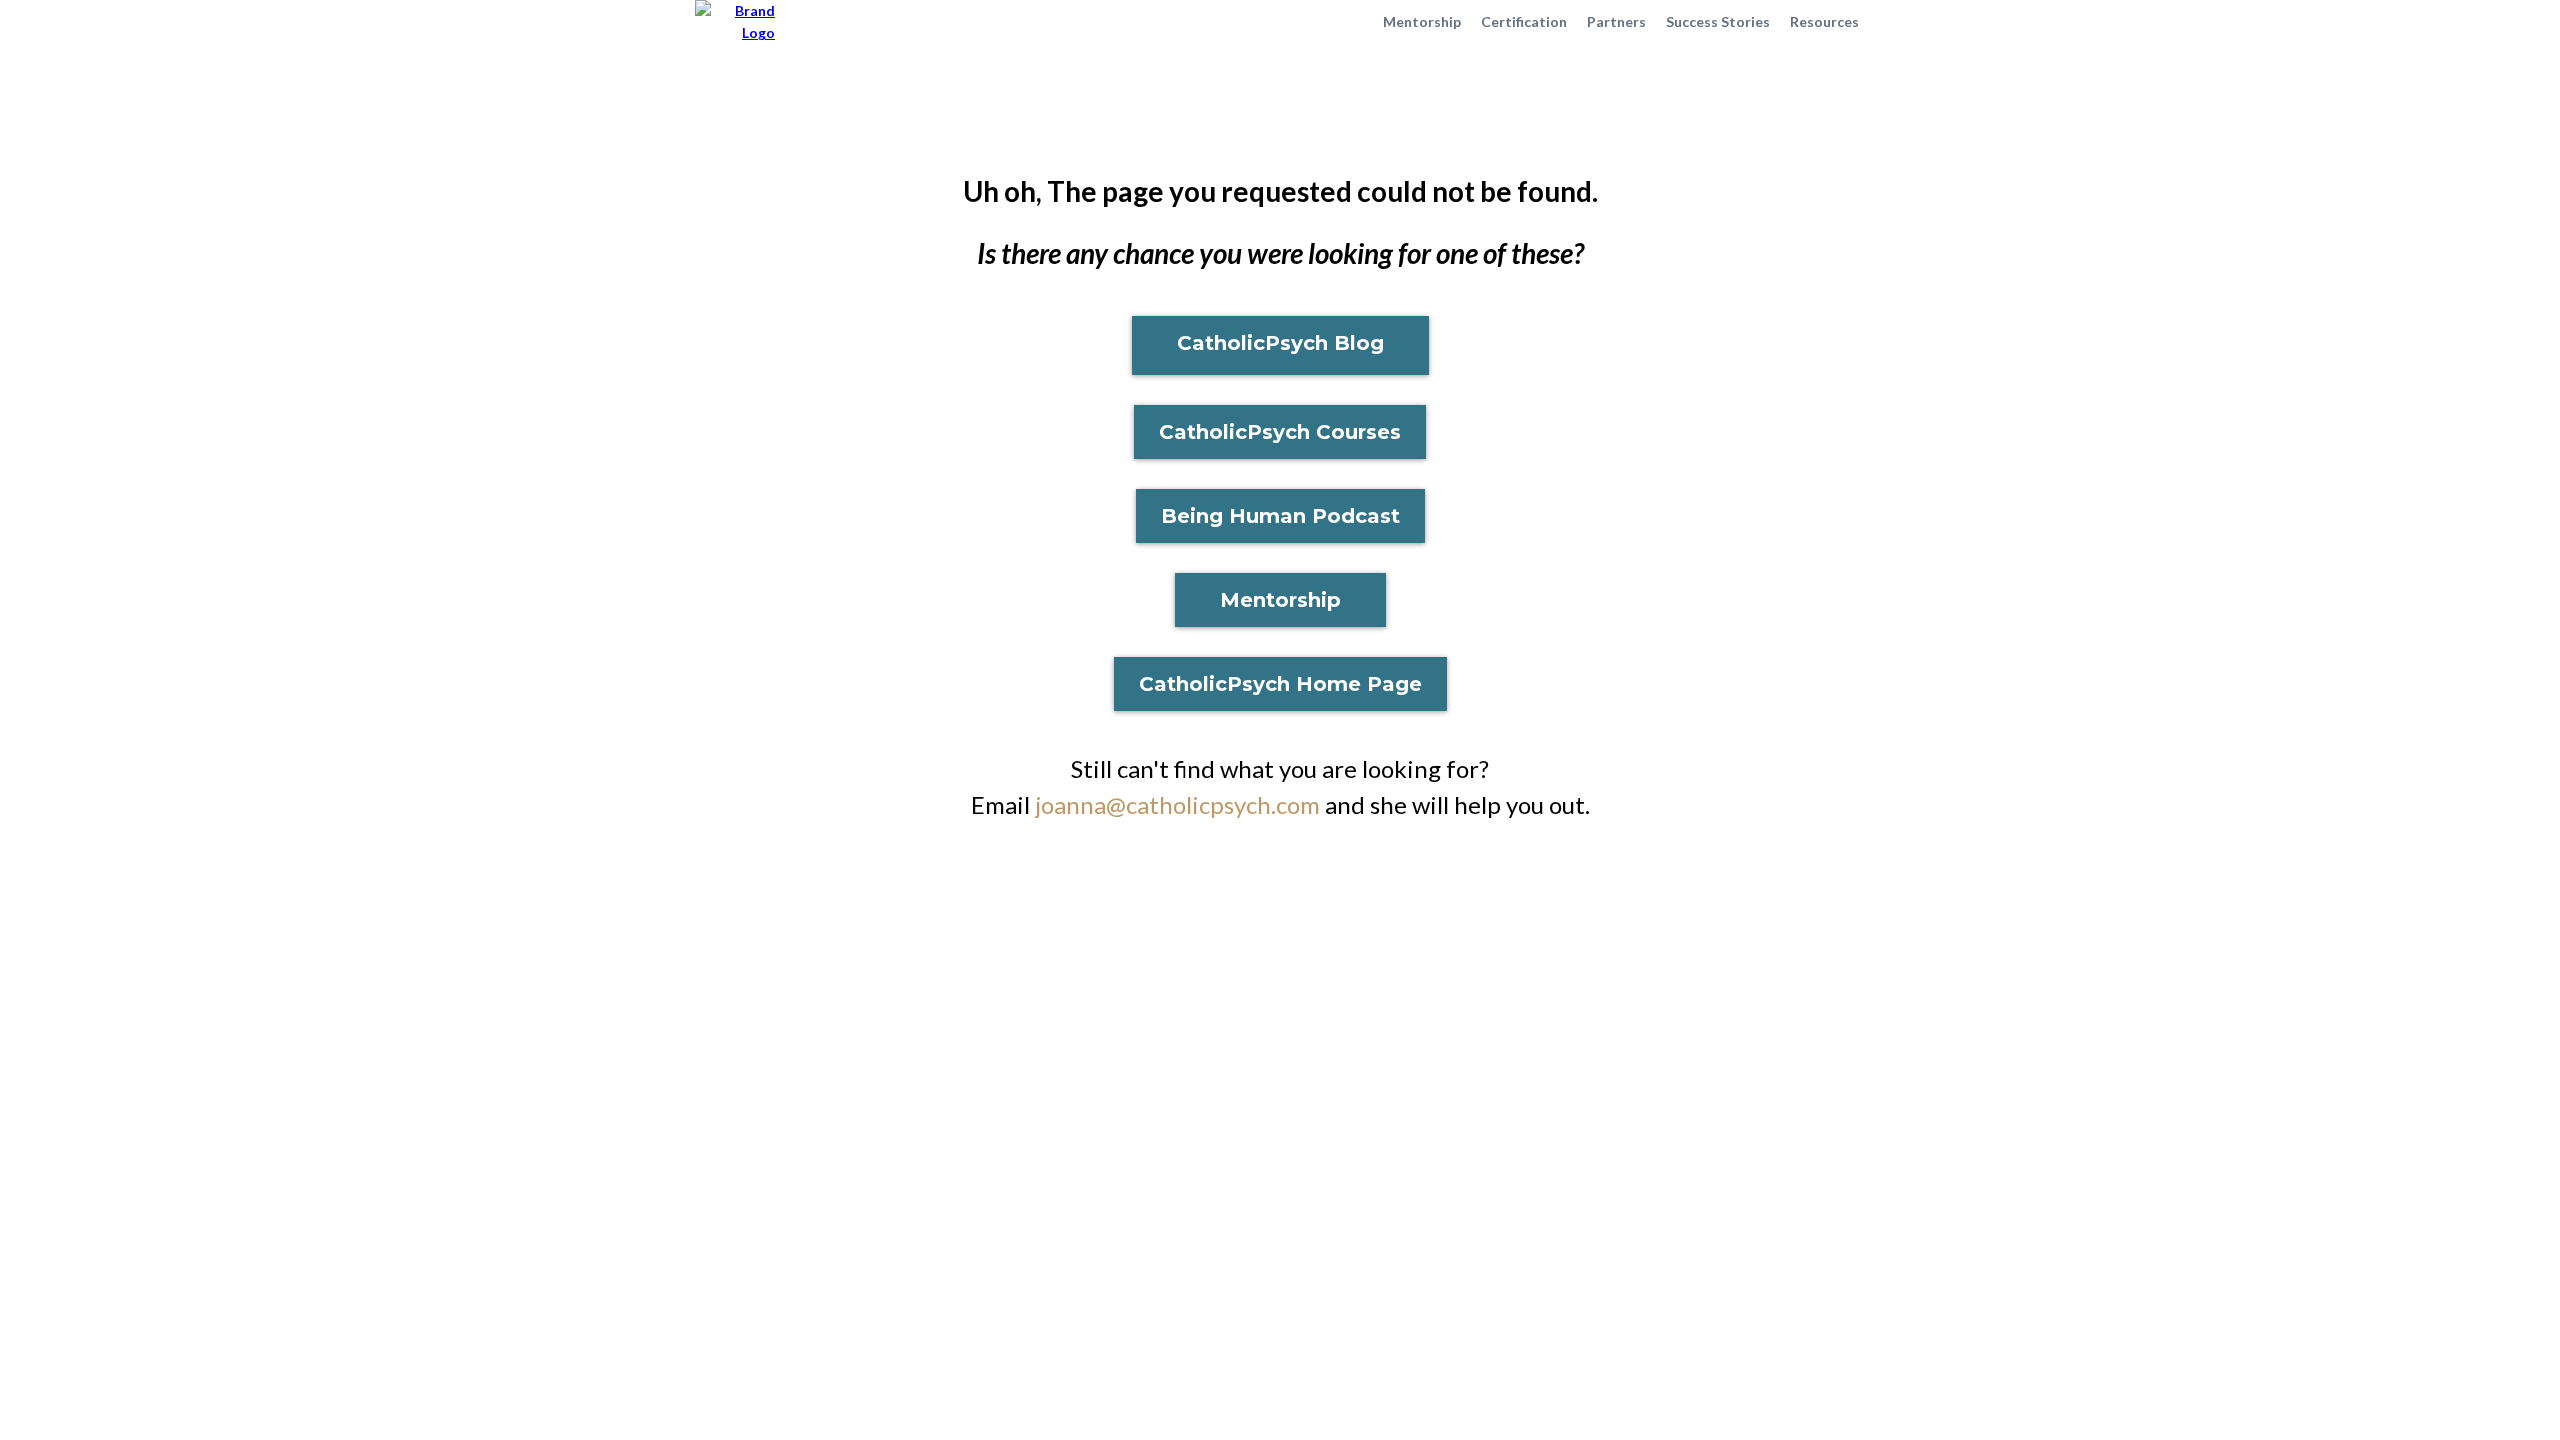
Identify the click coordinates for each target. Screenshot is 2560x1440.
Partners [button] (1616, 21)
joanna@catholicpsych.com (1177, 804)
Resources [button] (1824, 21)
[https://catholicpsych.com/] (735, 20)
